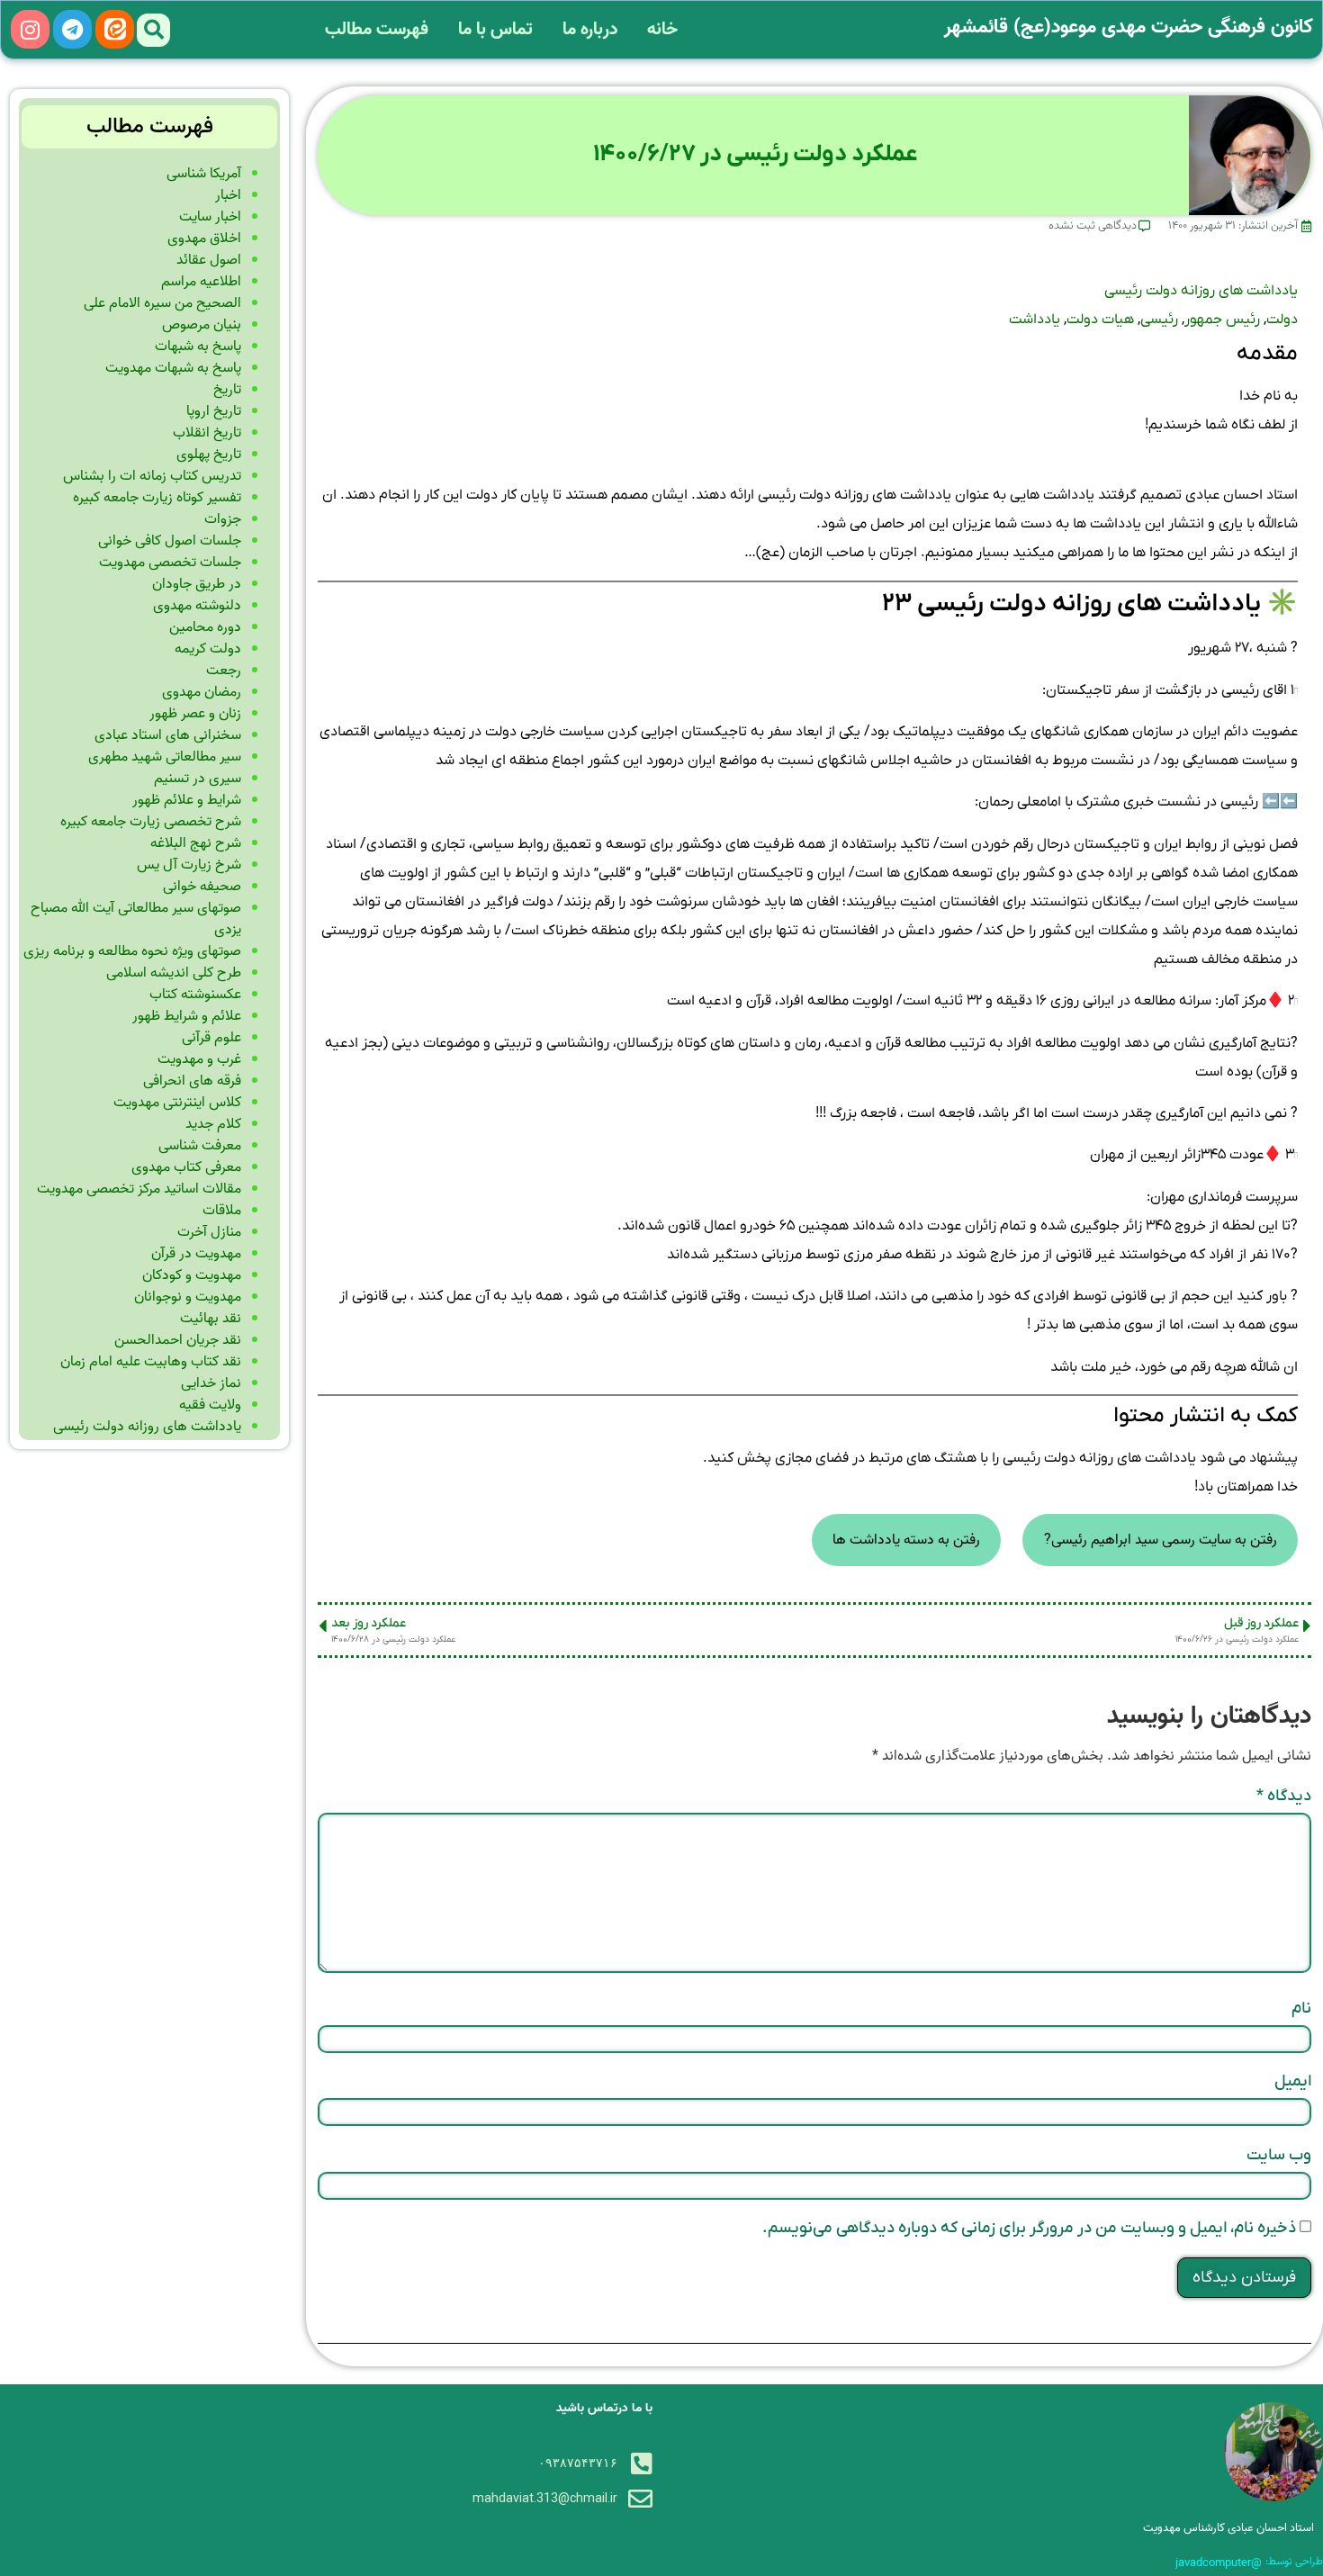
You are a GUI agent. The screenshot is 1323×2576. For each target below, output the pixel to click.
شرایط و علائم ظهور (187, 800)
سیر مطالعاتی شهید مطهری (165, 757)
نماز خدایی (211, 1383)
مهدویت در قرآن (196, 1254)
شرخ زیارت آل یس (189, 865)
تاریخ (227, 390)
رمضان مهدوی (202, 692)
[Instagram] (30, 29)
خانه (662, 30)
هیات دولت (1100, 320)
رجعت (224, 671)
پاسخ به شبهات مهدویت (173, 368)
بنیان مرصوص (202, 325)
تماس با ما (495, 30)
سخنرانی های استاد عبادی (168, 735)
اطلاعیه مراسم (201, 282)
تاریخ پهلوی (209, 455)
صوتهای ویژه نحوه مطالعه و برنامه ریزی (132, 951)
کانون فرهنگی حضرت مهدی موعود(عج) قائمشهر (1129, 27)
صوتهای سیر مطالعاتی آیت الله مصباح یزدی (136, 919)
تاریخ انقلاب (207, 433)
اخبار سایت (210, 217)
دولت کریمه (208, 649)
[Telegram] (72, 29)
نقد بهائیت (211, 1319)
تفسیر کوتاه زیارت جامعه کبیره (157, 498)
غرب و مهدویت (199, 1059)
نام (1301, 2009)
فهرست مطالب (377, 30)
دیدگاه (1284, 1796)
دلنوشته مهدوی (197, 606)
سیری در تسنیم (198, 779)
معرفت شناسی (200, 1146)
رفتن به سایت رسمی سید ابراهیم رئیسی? (1161, 1540)
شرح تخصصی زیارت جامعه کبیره (151, 822)
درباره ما (590, 30)
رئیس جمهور (1222, 320)
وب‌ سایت (1279, 2155)
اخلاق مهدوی (204, 239)
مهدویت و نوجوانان (188, 1297)
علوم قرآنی (211, 1038)
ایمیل (1293, 2081)
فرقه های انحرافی (192, 1081)
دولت (1282, 320)
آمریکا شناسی (204, 174)
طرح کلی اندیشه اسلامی (174, 973)
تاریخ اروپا (214, 411)
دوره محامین (205, 627)
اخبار (228, 195)
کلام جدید (213, 1124)
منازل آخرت (209, 1232)
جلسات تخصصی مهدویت (170, 563)
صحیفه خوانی (202, 887)
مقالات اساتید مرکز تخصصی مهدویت (139, 1189)
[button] (153, 30)
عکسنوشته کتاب (195, 995)
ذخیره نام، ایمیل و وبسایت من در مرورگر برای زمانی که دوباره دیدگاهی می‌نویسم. (1029, 2228)
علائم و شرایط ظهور (187, 1016)
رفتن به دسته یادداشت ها (906, 1540)
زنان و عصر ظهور (195, 714)
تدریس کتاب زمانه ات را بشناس (152, 476)
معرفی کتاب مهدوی (186, 1167)
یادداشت (1035, 320)
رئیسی (1159, 320)
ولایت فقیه (210, 1405)
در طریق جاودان (197, 584)
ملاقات (222, 1211)
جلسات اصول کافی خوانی (170, 541)
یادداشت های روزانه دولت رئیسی (1201, 291)
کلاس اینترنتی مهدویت (177, 1103)
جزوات (223, 519)
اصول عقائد (209, 260)
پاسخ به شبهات (198, 347)
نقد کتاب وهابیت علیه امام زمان (151, 1362)
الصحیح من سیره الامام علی (162, 303)
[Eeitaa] (115, 29)
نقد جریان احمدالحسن (178, 1340)
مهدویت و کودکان (192, 1275)
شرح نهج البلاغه (196, 843)
